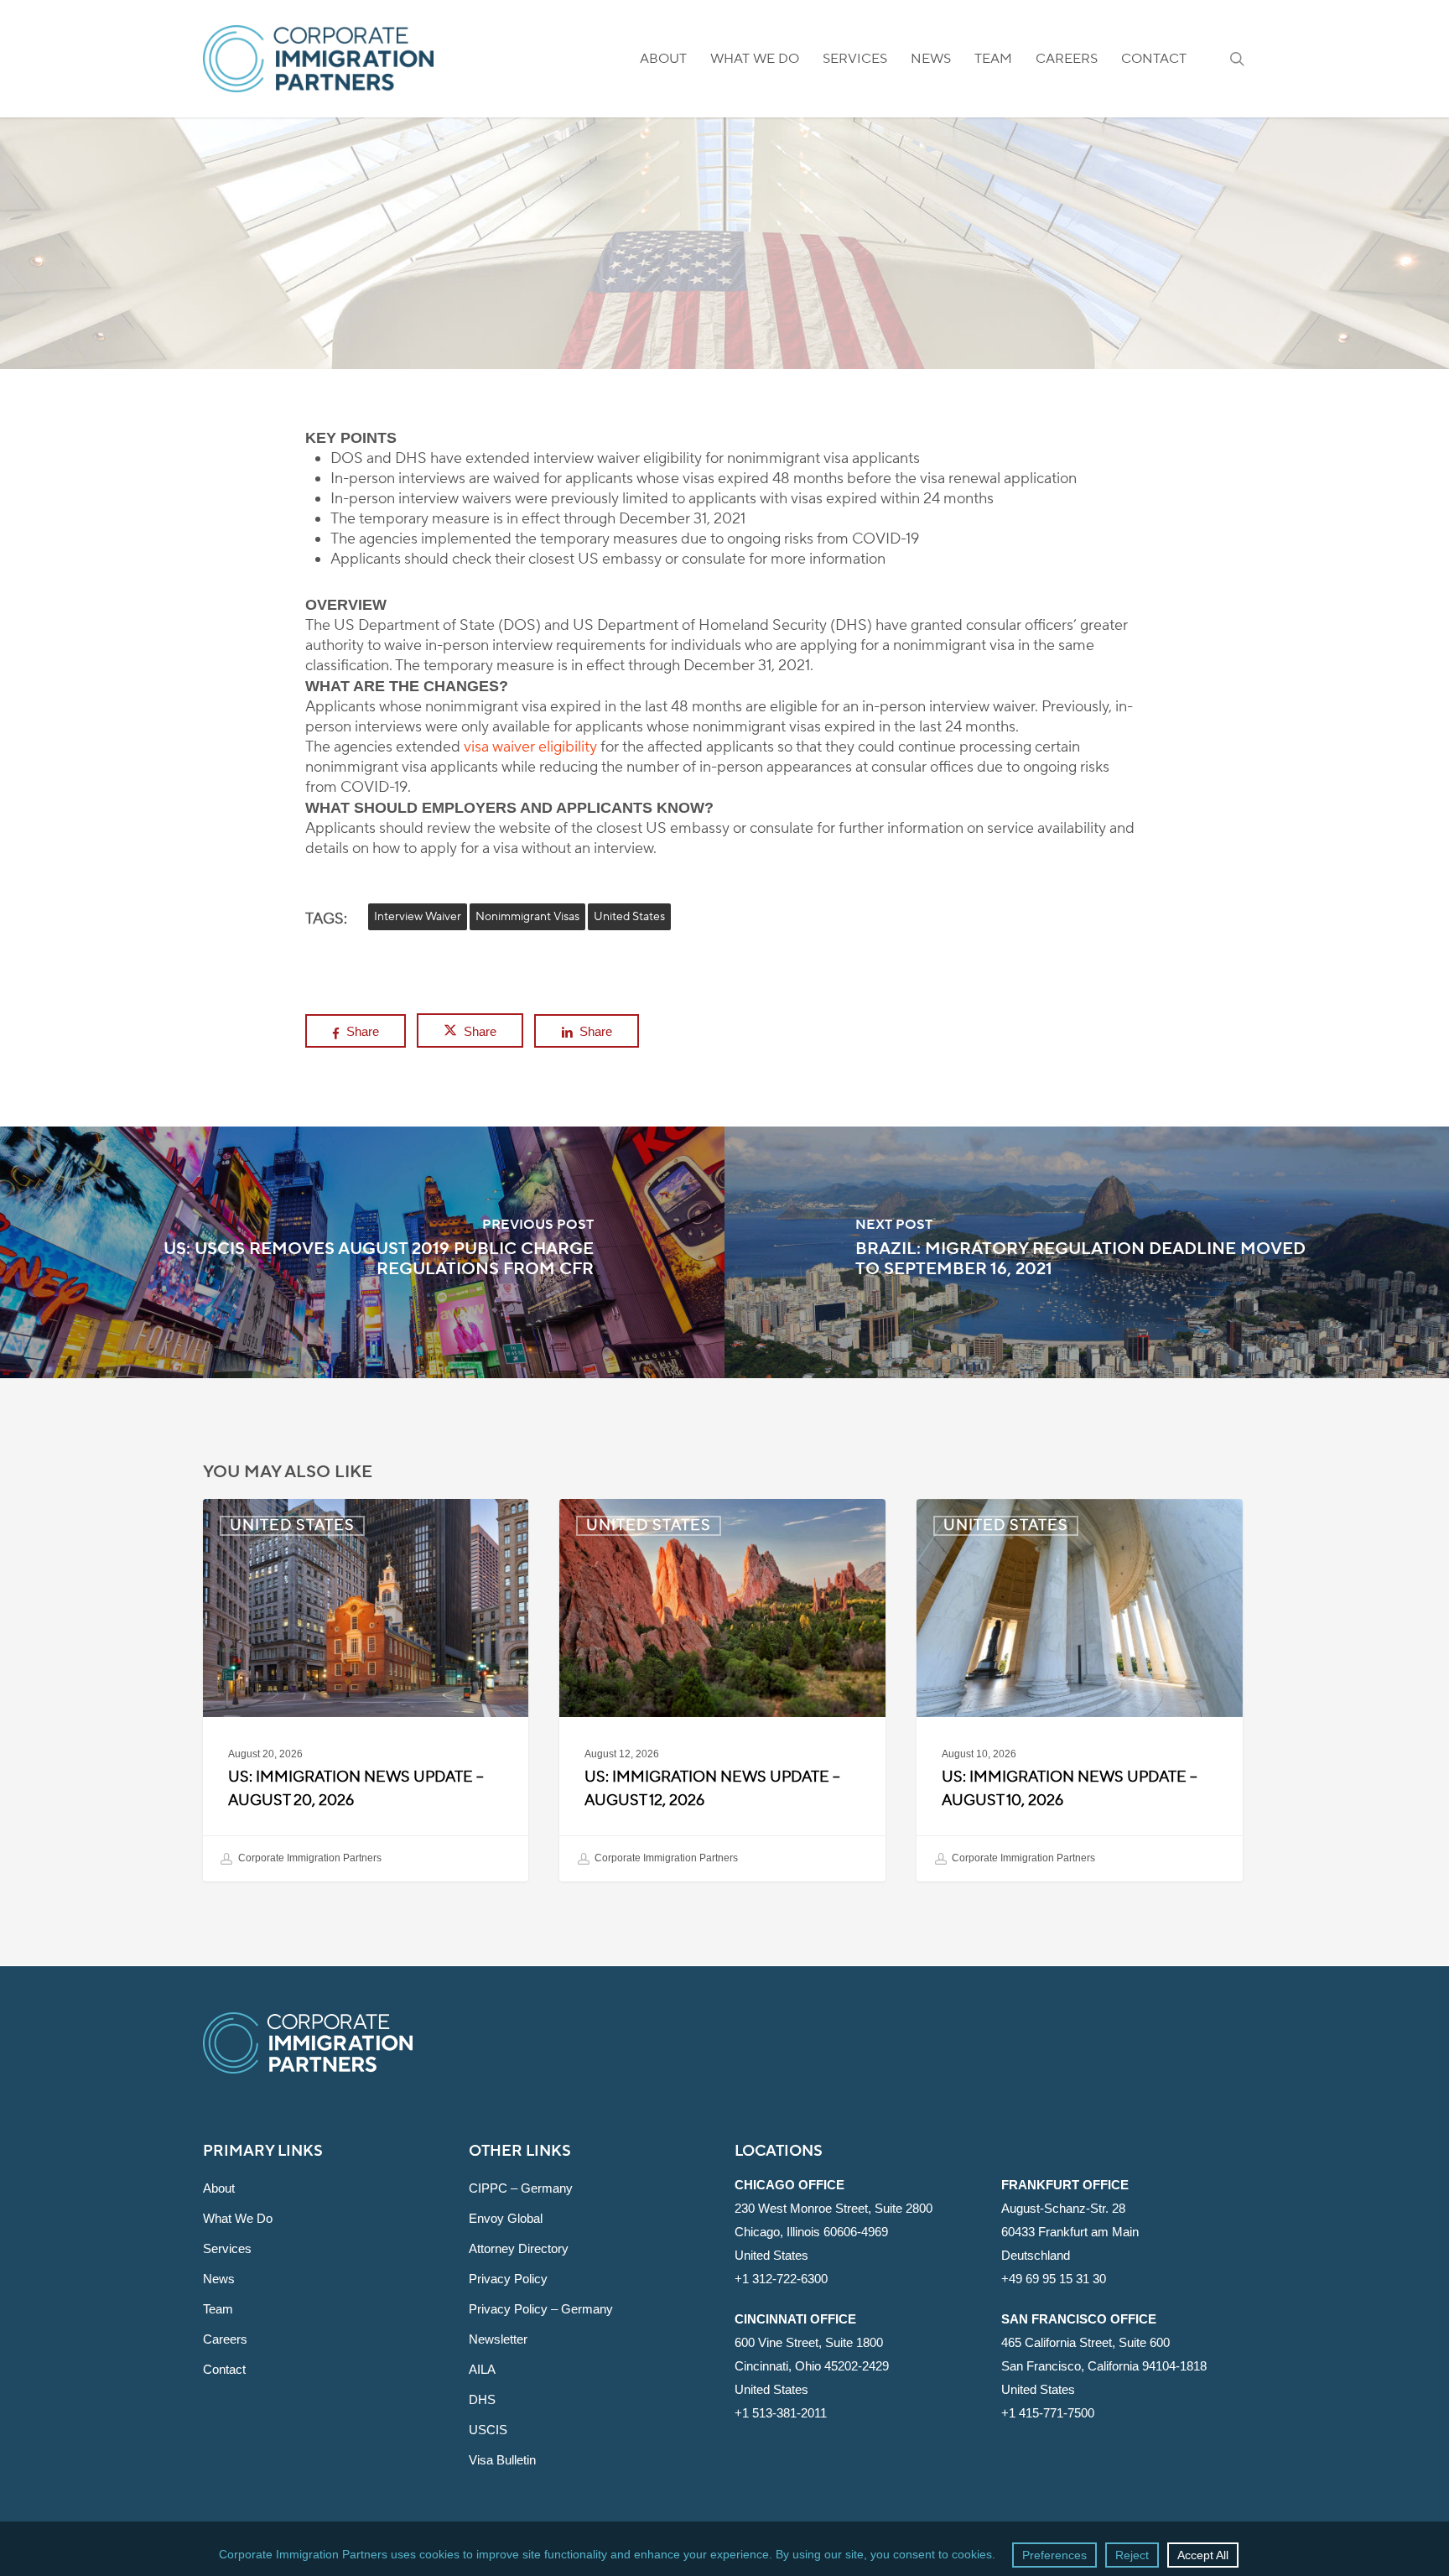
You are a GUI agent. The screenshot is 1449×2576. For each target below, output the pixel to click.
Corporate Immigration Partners (309, 1858)
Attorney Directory (519, 2248)
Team (218, 2309)
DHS (482, 2399)
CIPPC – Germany (521, 2188)
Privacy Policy (508, 2279)
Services (227, 2248)
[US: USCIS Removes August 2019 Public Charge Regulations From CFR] (362, 1252)
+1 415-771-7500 (1048, 2413)
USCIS (488, 2430)
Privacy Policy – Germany (541, 2309)
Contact (224, 2369)
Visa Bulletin (502, 2460)
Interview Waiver (418, 917)
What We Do (238, 2218)
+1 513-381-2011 (781, 2413)
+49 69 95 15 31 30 (1054, 2279)
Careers (225, 2339)
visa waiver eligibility (530, 747)
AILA (482, 2369)
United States (724, 318)
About (219, 2188)
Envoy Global (506, 2218)
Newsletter (498, 2339)
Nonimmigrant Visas (527, 917)
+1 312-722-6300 (781, 2279)
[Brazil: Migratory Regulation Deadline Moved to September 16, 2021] (1087, 1252)
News (219, 2279)
